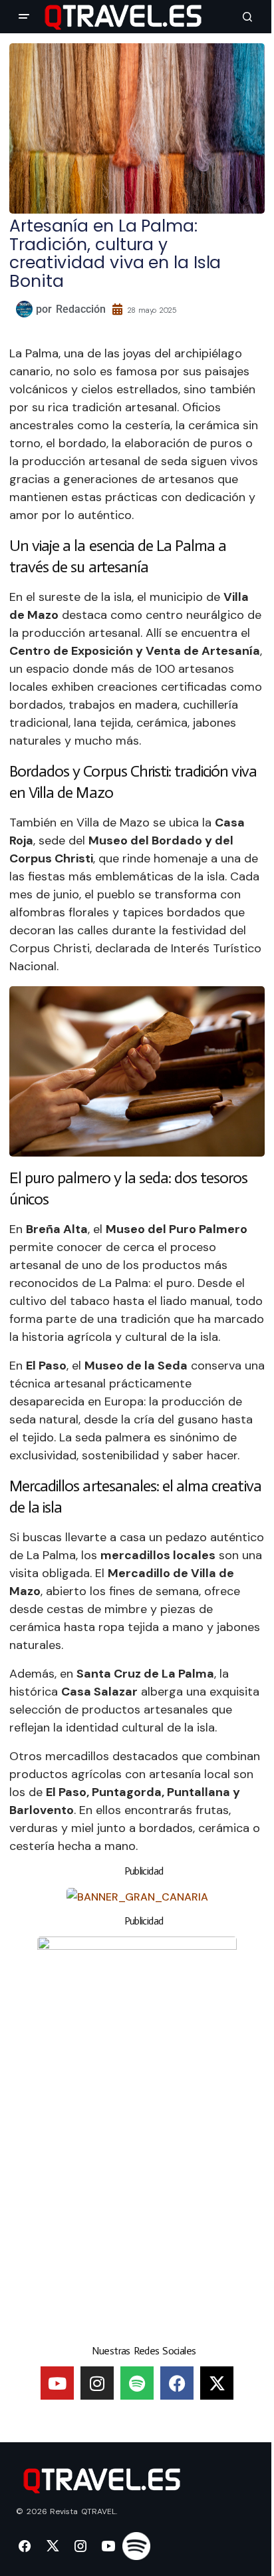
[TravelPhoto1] (137, 2135)
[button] (24, 17)
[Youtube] (57, 2383)
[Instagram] (97, 2383)
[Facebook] (177, 2383)
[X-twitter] (217, 2383)
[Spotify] (137, 2383)
